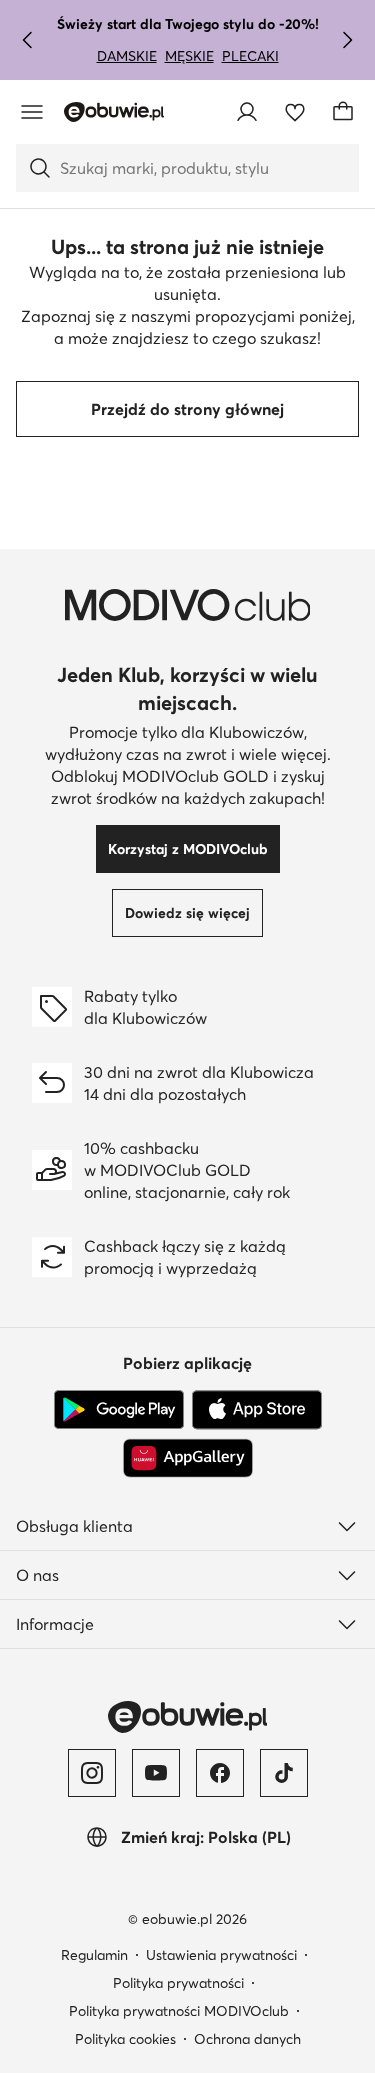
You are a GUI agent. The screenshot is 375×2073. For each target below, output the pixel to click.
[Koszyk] (343, 112)
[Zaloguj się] (247, 112)
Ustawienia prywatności (221, 1955)
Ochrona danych (247, 2039)
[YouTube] (156, 1773)
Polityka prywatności (178, 1983)
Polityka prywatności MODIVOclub (179, 2011)
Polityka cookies (125, 2039)
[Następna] (347, 40)
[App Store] (257, 1410)
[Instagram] (92, 1773)
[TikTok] (284, 1773)
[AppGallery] (188, 1458)
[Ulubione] (295, 112)
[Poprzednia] (28, 40)
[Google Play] (119, 1410)
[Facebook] (220, 1773)
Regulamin (94, 1955)
